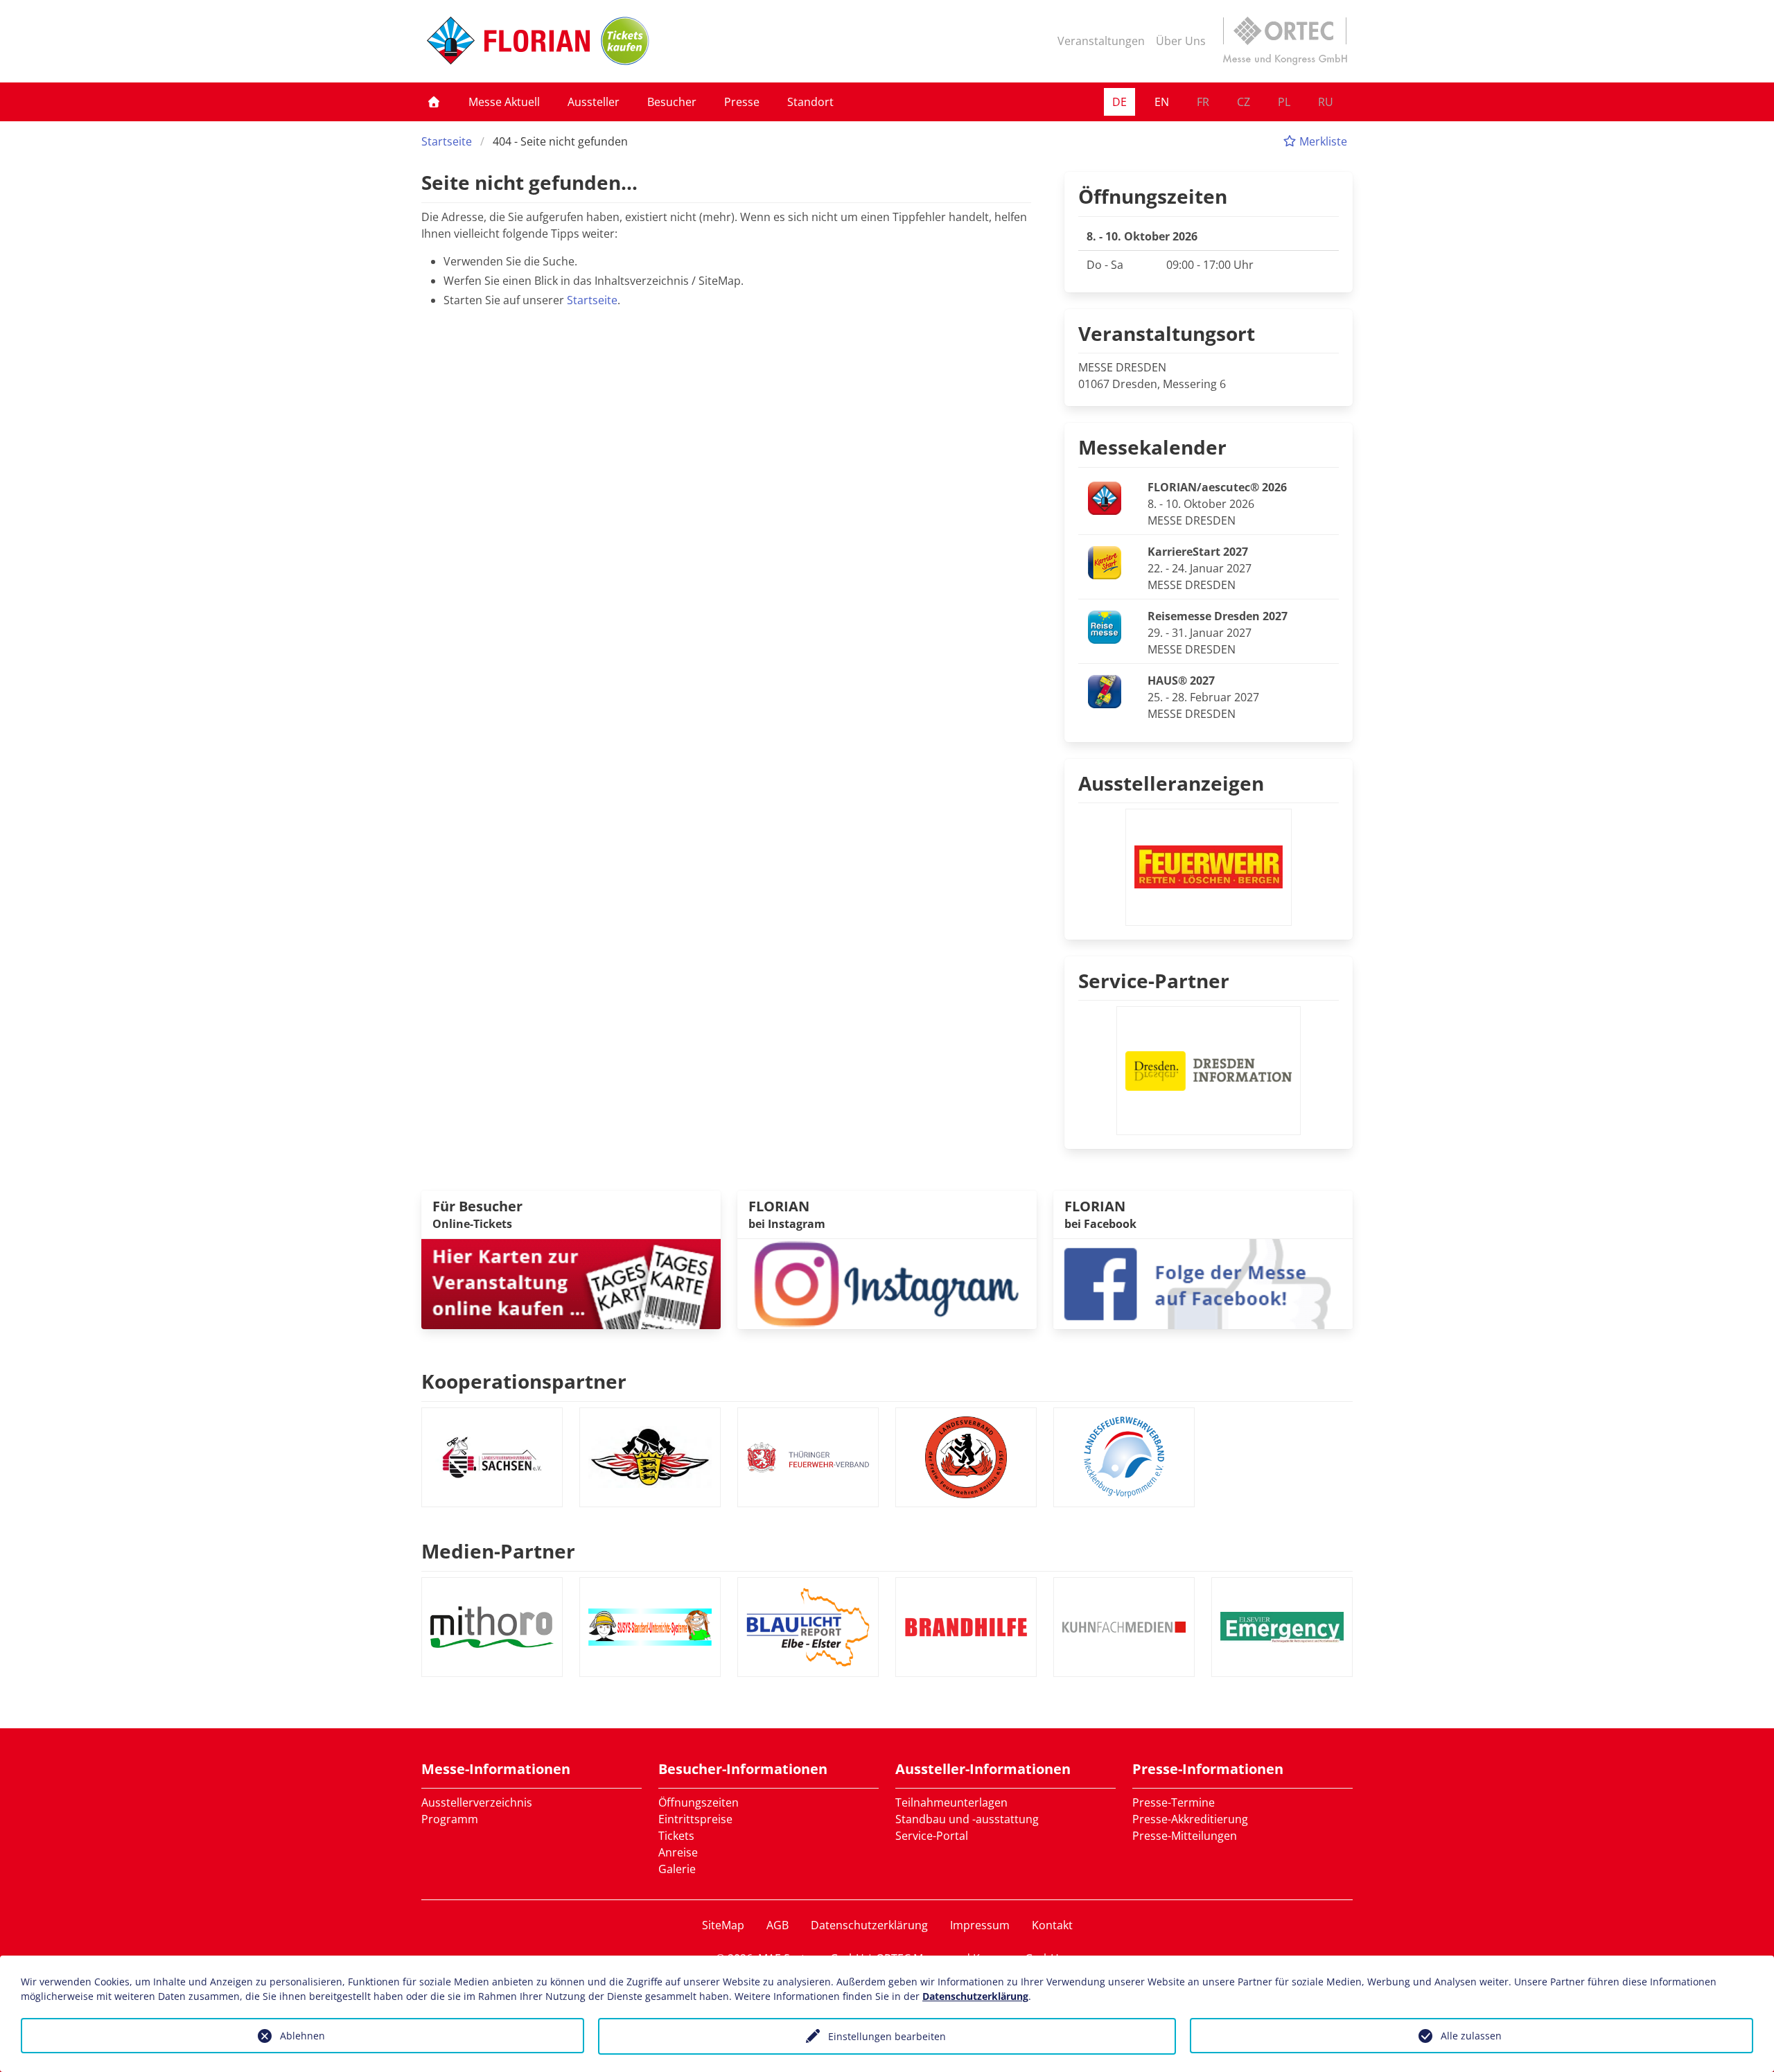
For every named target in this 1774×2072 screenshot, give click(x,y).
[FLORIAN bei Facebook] (1203, 1283)
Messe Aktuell (504, 102)
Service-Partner (1154, 981)
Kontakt (1052, 1925)
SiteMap (723, 1925)
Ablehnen (302, 2036)
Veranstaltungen (1101, 41)
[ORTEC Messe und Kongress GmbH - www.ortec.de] (1285, 41)
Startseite (447, 141)
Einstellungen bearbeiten (887, 2036)
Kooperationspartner (524, 1381)
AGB (778, 1925)
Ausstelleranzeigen (1171, 783)
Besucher (672, 102)
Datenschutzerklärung (869, 1925)
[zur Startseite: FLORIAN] (508, 41)
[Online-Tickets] (625, 41)
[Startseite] (434, 102)
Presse (742, 102)
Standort (810, 102)
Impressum (980, 1925)
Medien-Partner (498, 1551)
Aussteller (594, 102)
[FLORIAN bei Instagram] (887, 1283)
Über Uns (1181, 41)
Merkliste (1322, 141)
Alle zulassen (1471, 2036)
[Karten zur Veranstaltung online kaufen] (571, 1283)
